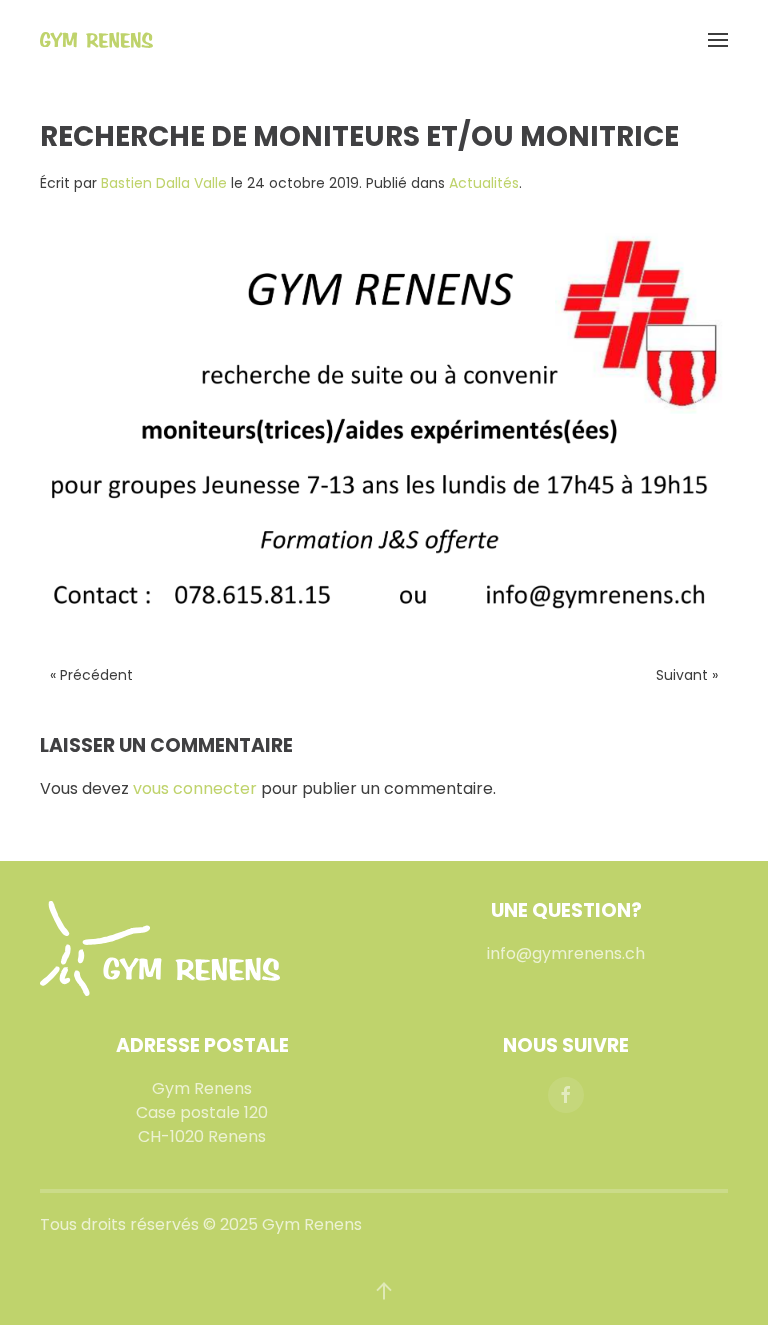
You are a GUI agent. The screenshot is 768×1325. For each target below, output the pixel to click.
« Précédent (91, 675)
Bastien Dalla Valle (164, 183)
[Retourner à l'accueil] (96, 40)
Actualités (484, 183)
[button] (718, 40)
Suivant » (687, 675)
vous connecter (195, 788)
